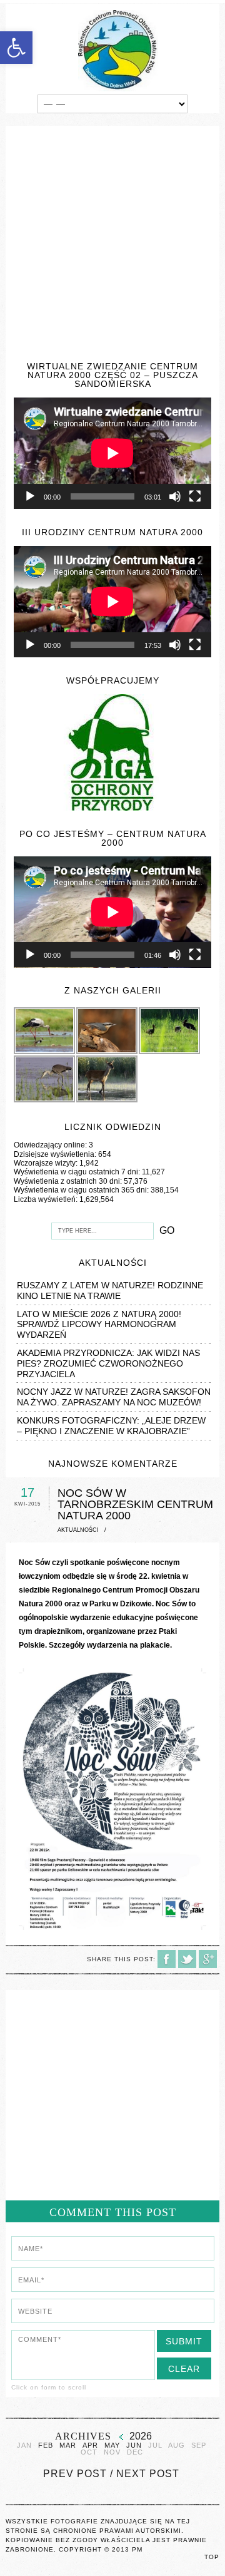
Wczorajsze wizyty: (47, 1163)
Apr (90, 2445)
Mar (68, 2445)
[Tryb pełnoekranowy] (195, 496)
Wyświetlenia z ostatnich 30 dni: (69, 1181)
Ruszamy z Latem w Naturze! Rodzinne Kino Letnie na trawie (110, 1291)
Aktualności (78, 1530)
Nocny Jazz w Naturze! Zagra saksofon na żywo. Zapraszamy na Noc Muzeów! (114, 1397)
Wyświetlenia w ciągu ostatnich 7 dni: (78, 1172)
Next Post (148, 2474)
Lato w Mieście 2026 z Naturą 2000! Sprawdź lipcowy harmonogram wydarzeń (99, 1325)
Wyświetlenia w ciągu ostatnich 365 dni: (82, 1190)
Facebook (167, 1959)
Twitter (187, 1959)
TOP (212, 2557)
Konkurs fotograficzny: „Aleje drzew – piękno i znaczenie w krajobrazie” (111, 1426)
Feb (46, 2445)
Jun (134, 2445)
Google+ (208, 1959)
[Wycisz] (175, 496)
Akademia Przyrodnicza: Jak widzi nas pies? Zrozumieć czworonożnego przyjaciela (108, 1363)
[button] (16, 48)
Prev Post (75, 2474)
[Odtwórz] (30, 496)
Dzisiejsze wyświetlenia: (56, 1154)
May (112, 2445)
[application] (112, 453)
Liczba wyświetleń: (47, 1199)
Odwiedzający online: (51, 1145)
